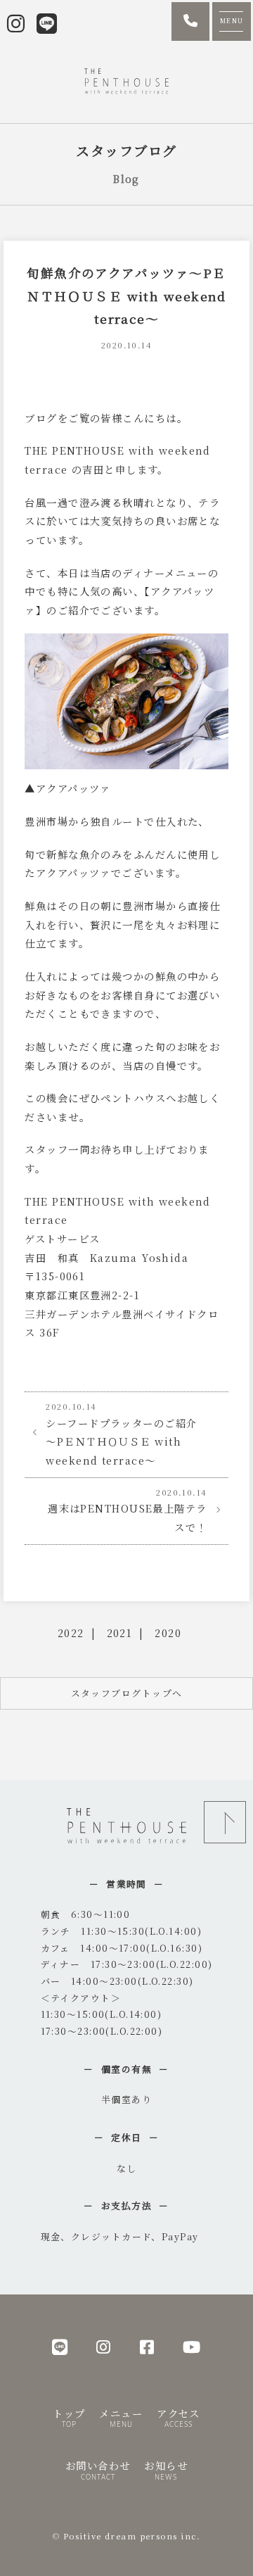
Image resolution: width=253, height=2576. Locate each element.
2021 (120, 1633)
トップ (69, 2417)
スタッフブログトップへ (127, 1693)
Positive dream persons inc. (132, 2536)
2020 (168, 1633)
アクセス (179, 2417)
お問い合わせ (98, 2469)
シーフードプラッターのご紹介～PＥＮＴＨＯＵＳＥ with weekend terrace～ (121, 1434)
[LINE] (60, 2346)
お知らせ (166, 2469)
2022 (71, 1633)
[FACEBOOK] (147, 2346)
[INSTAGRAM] (104, 2346)
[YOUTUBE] (192, 2346)
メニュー (121, 2417)
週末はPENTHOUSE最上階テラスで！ (127, 1510)
